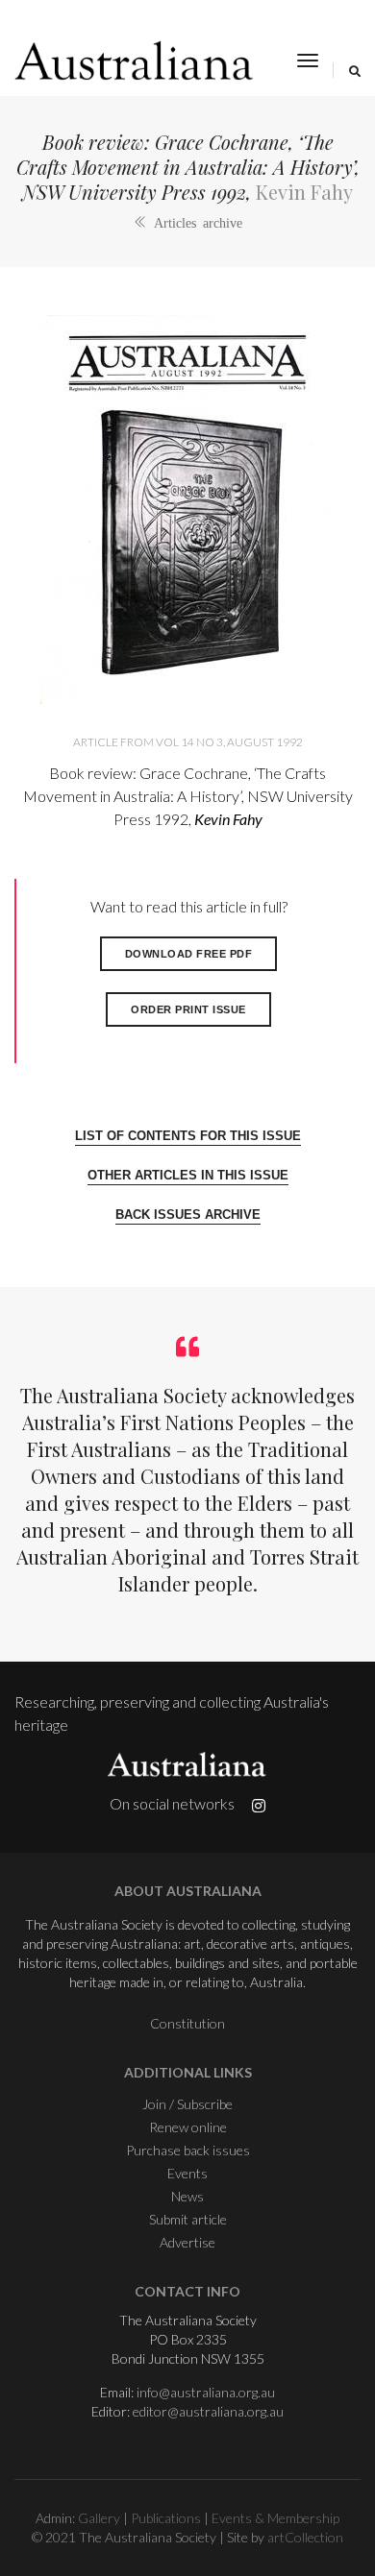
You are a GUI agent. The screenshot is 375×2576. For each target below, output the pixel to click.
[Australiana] (135, 61)
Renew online (188, 2127)
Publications (166, 2518)
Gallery (99, 2518)
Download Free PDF (189, 954)
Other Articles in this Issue (188, 1175)
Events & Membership (275, 2518)
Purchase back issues (188, 2150)
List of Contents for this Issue (188, 1136)
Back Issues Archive (188, 1215)
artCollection (305, 2537)
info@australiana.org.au (206, 2392)
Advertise (187, 2242)
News (187, 2196)
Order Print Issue (188, 1009)
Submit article (188, 2219)
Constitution (187, 2023)
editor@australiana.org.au (208, 2411)
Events (187, 2173)
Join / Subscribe (187, 2104)
